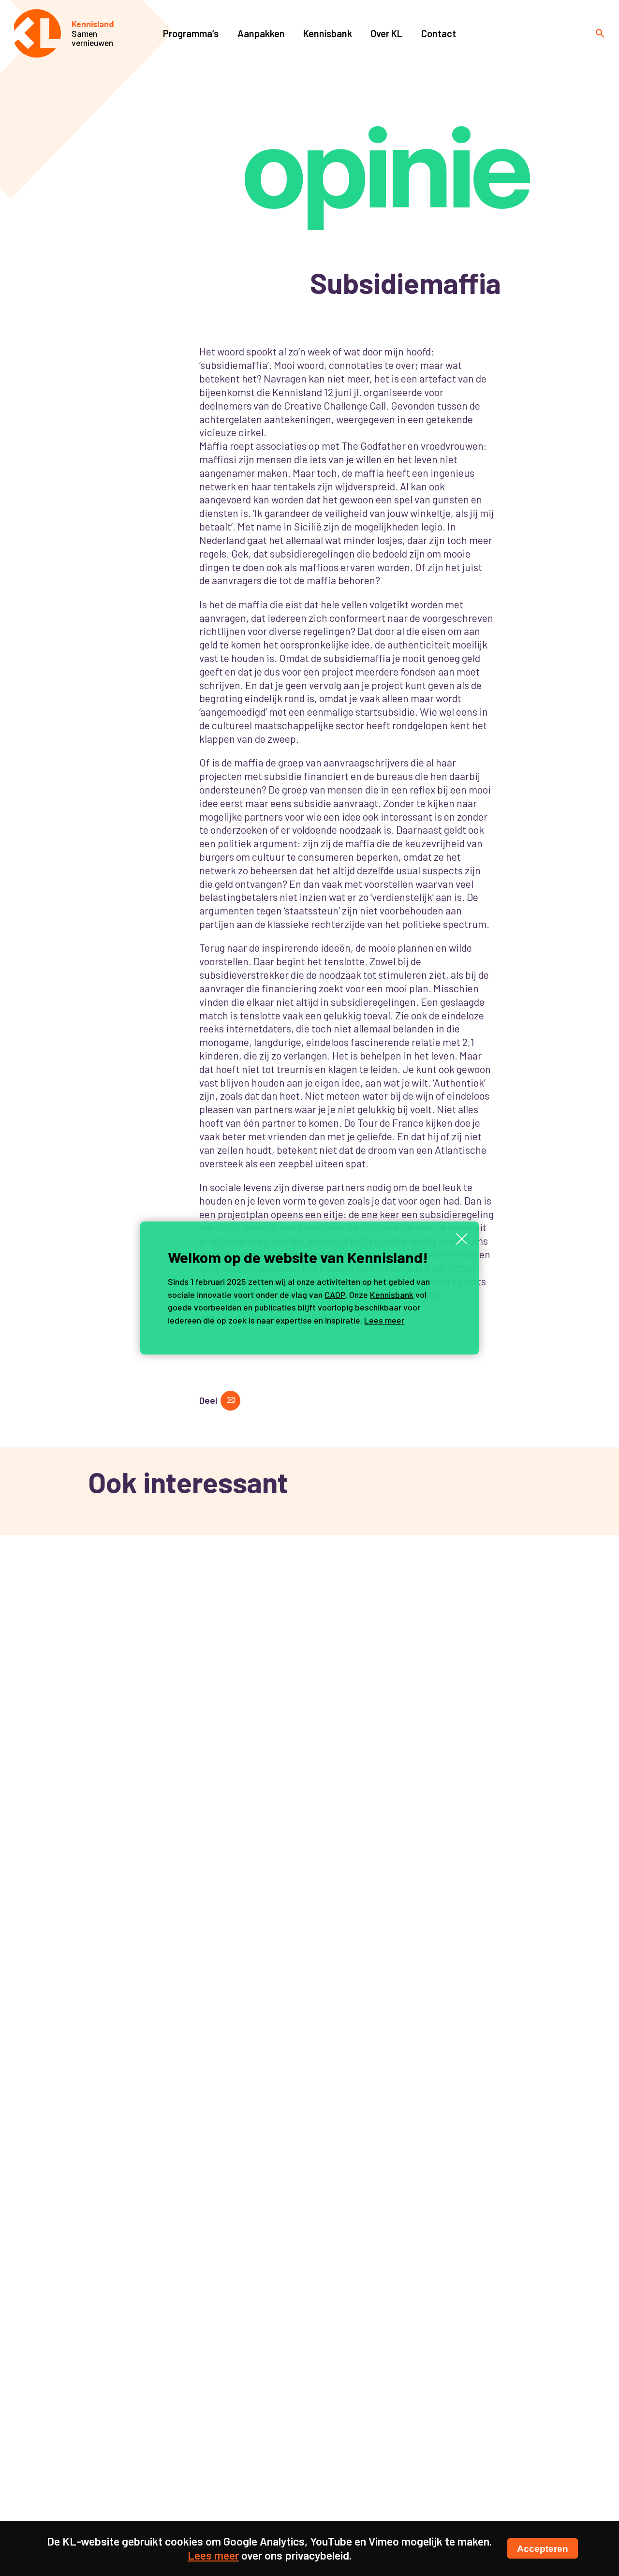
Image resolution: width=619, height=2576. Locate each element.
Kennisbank (392, 1295)
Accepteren (543, 2548)
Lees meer (384, 1320)
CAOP (335, 1295)
